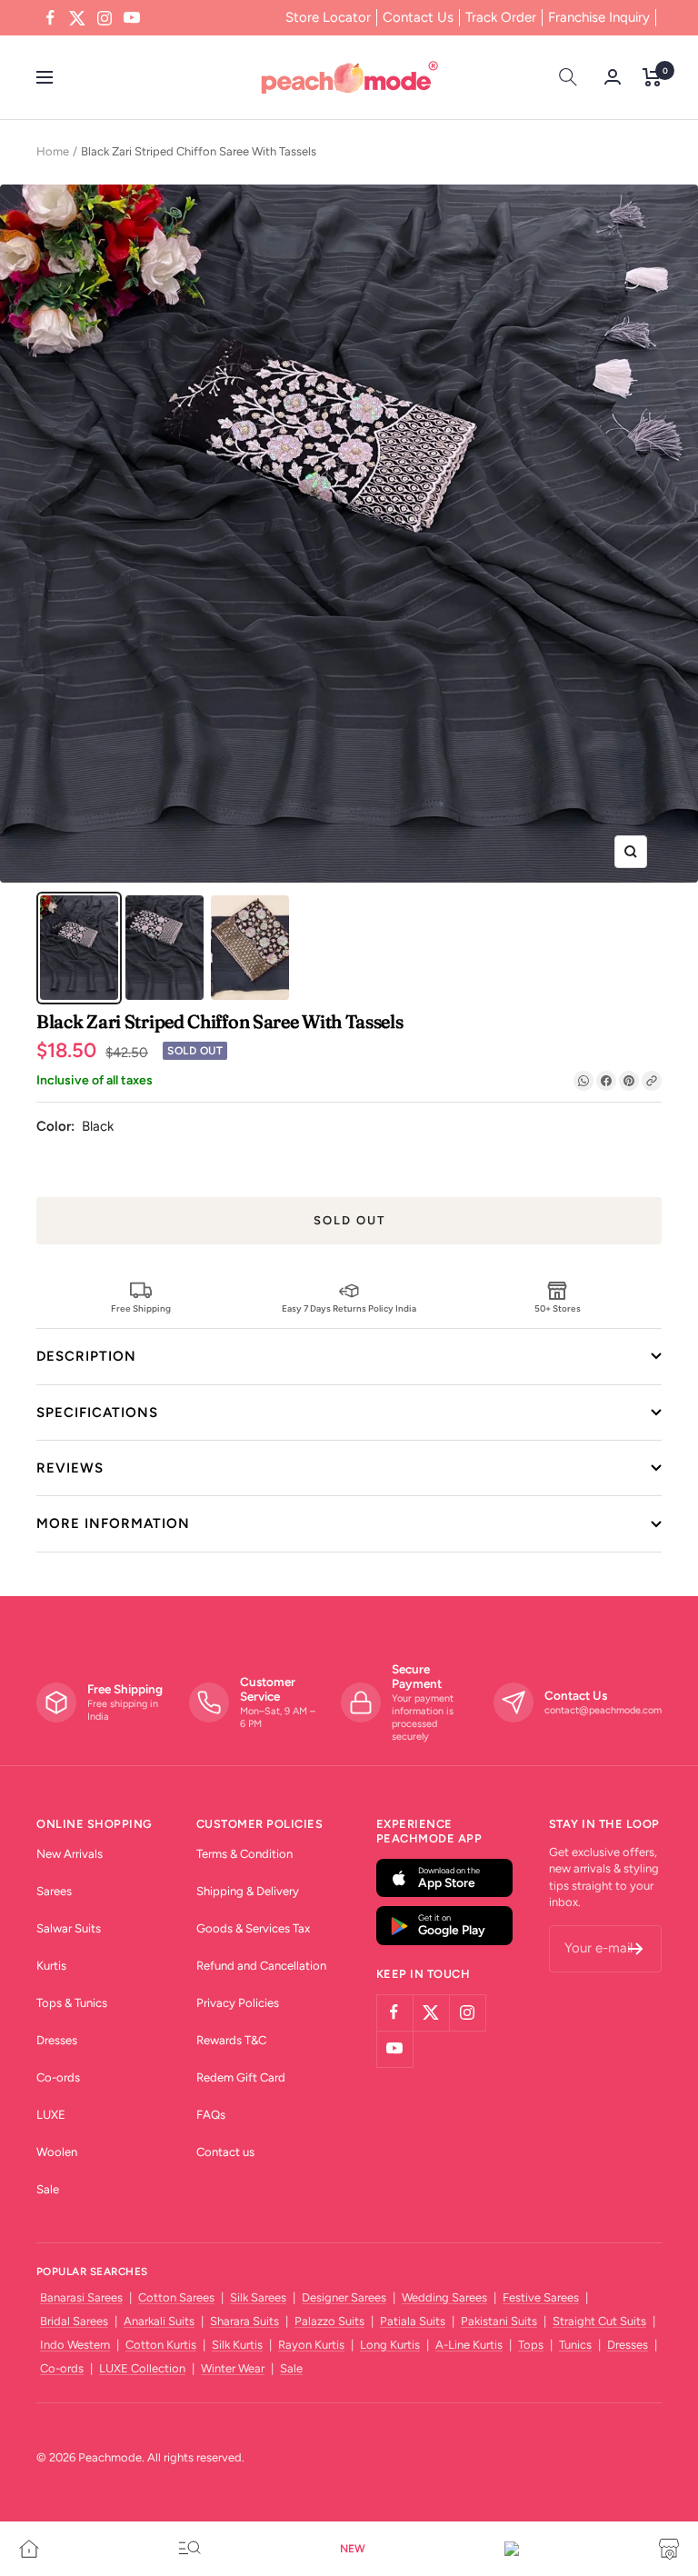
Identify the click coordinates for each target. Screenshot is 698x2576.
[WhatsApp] (583, 1081)
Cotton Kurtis (161, 2345)
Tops (531, 2345)
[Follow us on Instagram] (105, 18)
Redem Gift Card (241, 2077)
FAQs (211, 2115)
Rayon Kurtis (311, 2345)
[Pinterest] (629, 1081)
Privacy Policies (238, 2003)
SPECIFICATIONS (97, 1413)
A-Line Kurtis (469, 2345)
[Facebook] (606, 1081)
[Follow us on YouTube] (132, 18)
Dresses (57, 2040)
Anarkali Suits (159, 2321)
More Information (113, 1523)
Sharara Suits (244, 2321)
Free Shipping (141, 1308)
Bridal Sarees (74, 2321)
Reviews (70, 1468)
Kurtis (51, 1966)
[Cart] (652, 77)
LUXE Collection (142, 2368)
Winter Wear (233, 2368)
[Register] (636, 1949)
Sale (48, 2189)
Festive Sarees (541, 2297)
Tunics (575, 2345)
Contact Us (418, 17)
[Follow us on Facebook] (50, 18)
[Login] (613, 77)
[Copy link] (652, 1081)
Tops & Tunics (72, 2003)
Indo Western (75, 2345)
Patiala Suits (413, 2321)
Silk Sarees (258, 2297)
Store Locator (328, 17)
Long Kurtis (390, 2345)
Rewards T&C (231, 2040)
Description (86, 1356)
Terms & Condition (244, 1854)
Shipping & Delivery (248, 1891)
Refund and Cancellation (261, 1966)
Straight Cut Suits (599, 2321)
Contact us (225, 2152)
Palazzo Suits (329, 2321)
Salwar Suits (69, 1928)
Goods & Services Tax (253, 1928)
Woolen (57, 2152)
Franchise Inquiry (599, 17)
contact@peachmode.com (603, 1710)
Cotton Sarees (176, 2297)
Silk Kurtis (237, 2345)
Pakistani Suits (499, 2321)
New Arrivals (70, 1854)
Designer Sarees (344, 2297)
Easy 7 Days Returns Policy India (349, 1308)
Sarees (54, 1891)
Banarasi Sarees (81, 2297)
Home (53, 151)
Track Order (501, 17)
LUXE (51, 2115)
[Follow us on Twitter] (77, 18)
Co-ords (58, 2077)
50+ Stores (558, 1308)
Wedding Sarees (444, 2297)
